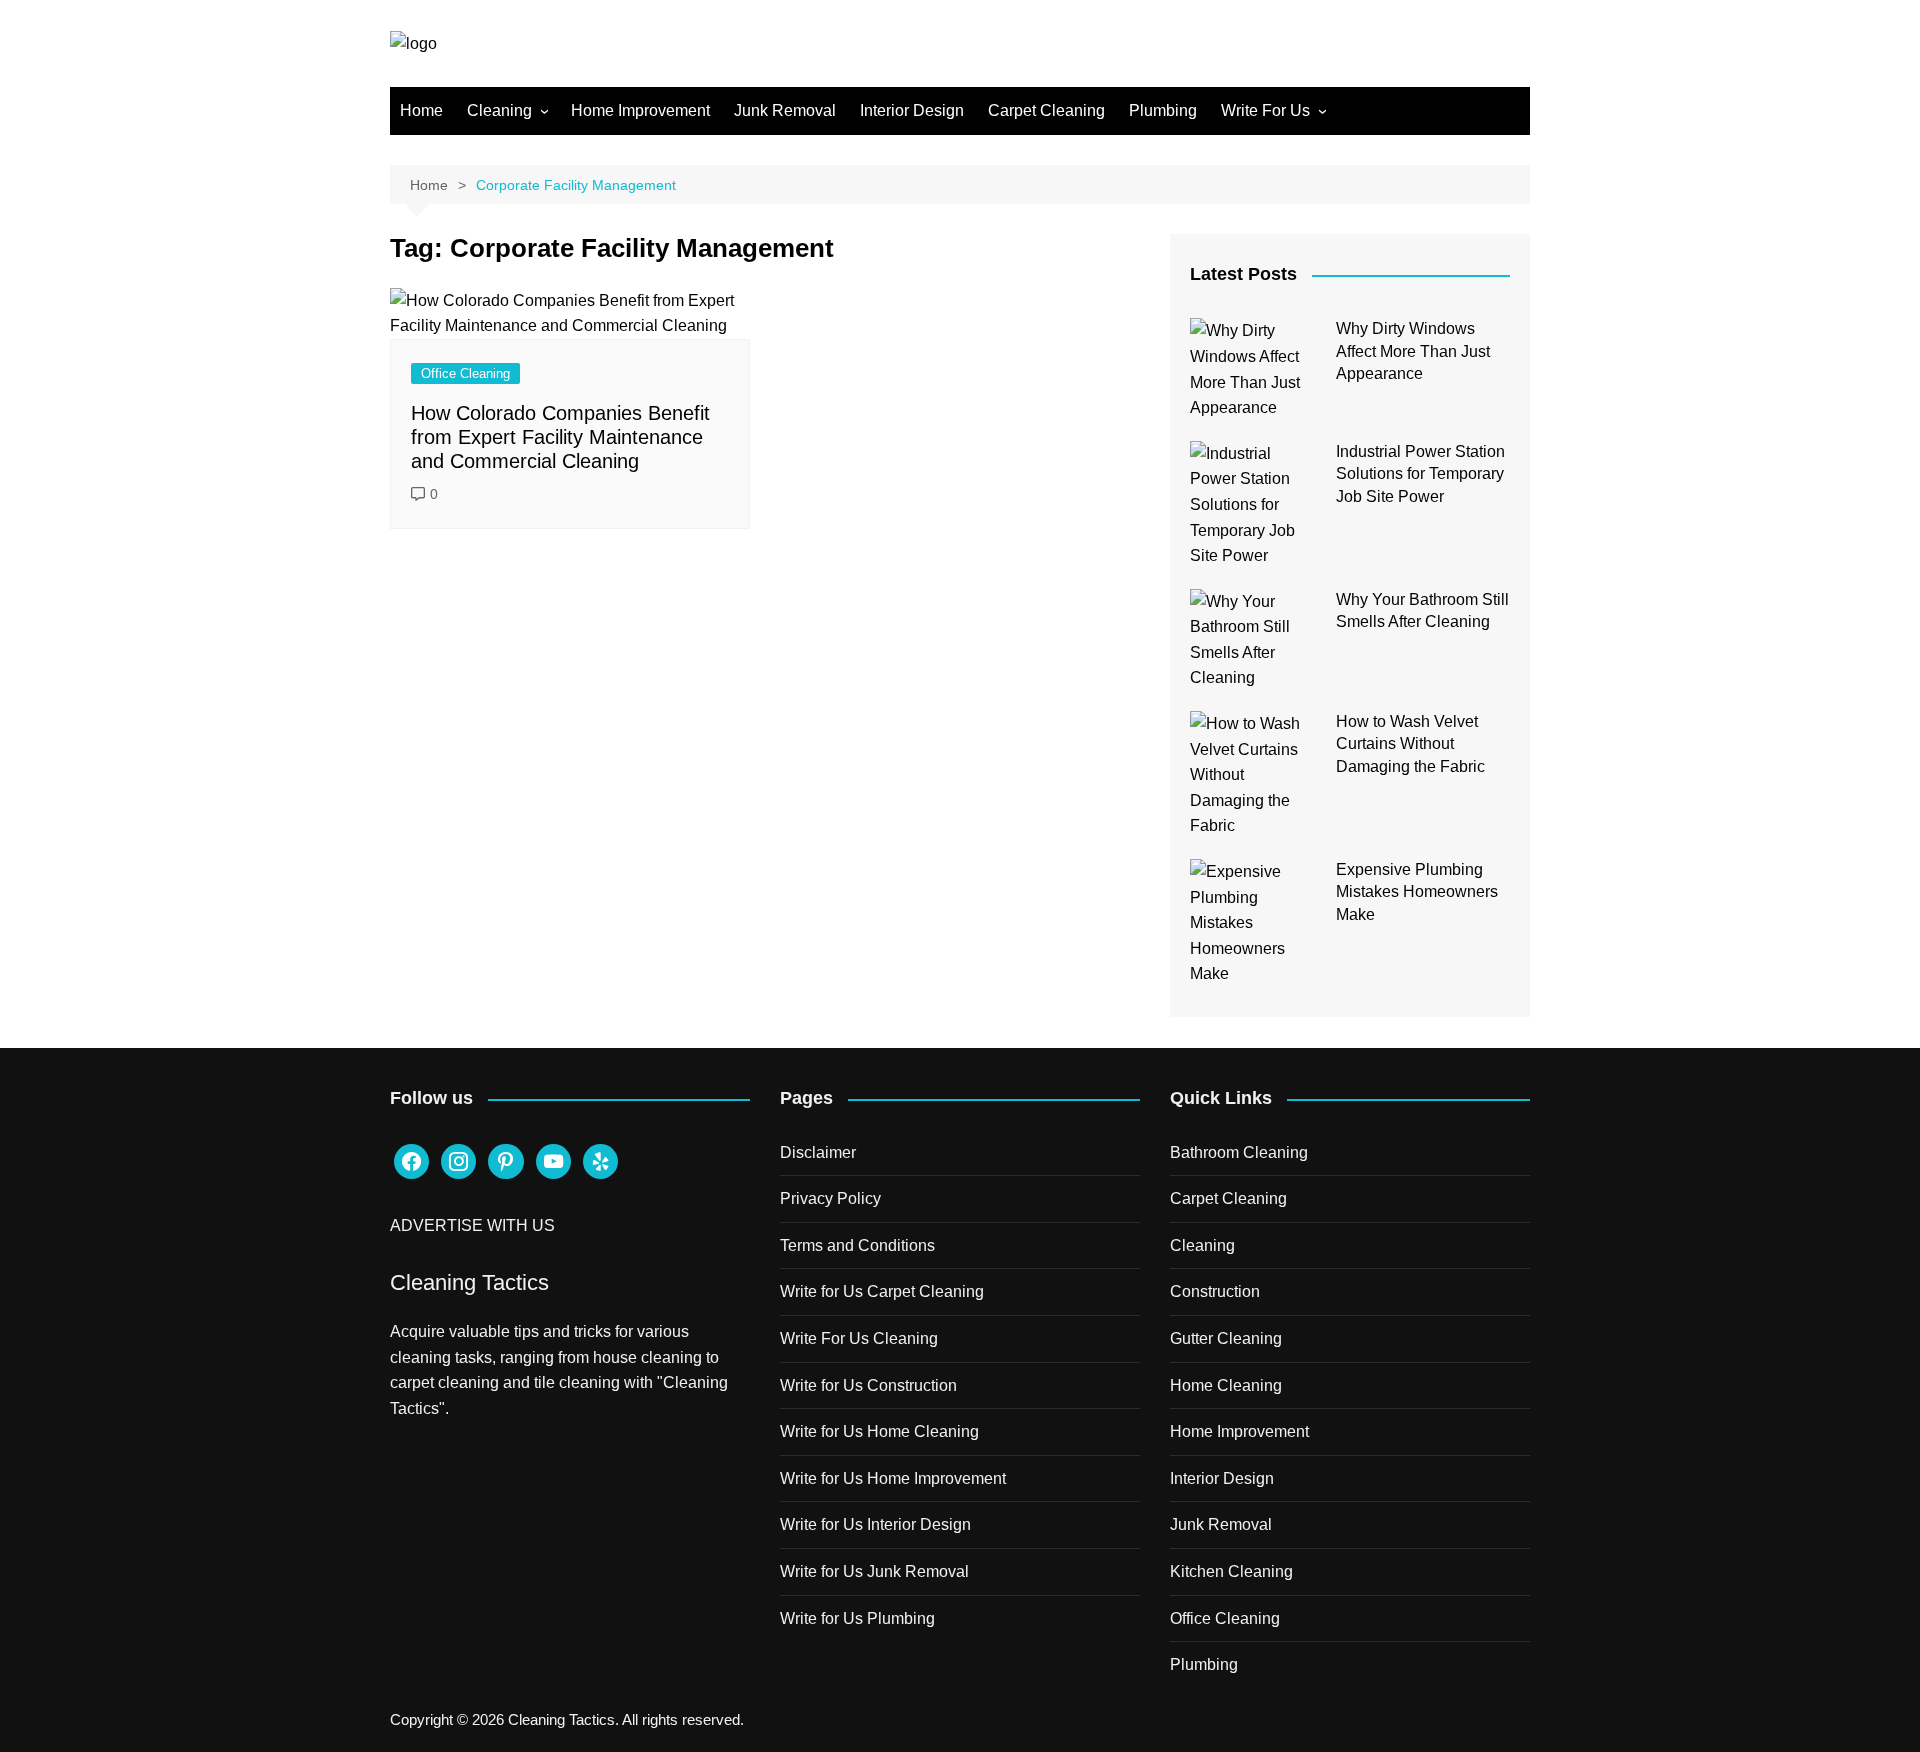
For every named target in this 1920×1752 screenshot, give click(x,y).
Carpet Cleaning (1046, 110)
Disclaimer (818, 1152)
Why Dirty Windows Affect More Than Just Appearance (1413, 351)
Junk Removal (785, 110)
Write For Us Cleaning (859, 1338)
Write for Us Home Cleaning (879, 1431)
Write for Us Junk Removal (874, 1571)
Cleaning (499, 110)
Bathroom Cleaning (1239, 1152)
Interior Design (912, 110)
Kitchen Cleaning (1231, 1571)
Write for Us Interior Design (875, 1524)
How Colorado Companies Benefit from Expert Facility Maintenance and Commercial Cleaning (560, 437)
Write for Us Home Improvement (893, 1478)
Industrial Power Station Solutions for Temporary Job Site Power (1420, 474)
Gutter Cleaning (1226, 1338)
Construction (1215, 1291)
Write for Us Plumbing (857, 1618)
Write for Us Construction (868, 1385)
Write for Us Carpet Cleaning (882, 1291)
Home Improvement (640, 110)
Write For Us (1265, 110)
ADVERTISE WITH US (472, 1225)
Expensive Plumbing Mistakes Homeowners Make (1417, 892)
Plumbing (1163, 110)
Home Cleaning (1226, 1385)
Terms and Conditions (857, 1245)
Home (421, 110)
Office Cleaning (465, 373)
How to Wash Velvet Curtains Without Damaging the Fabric (1410, 744)
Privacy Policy (830, 1198)
